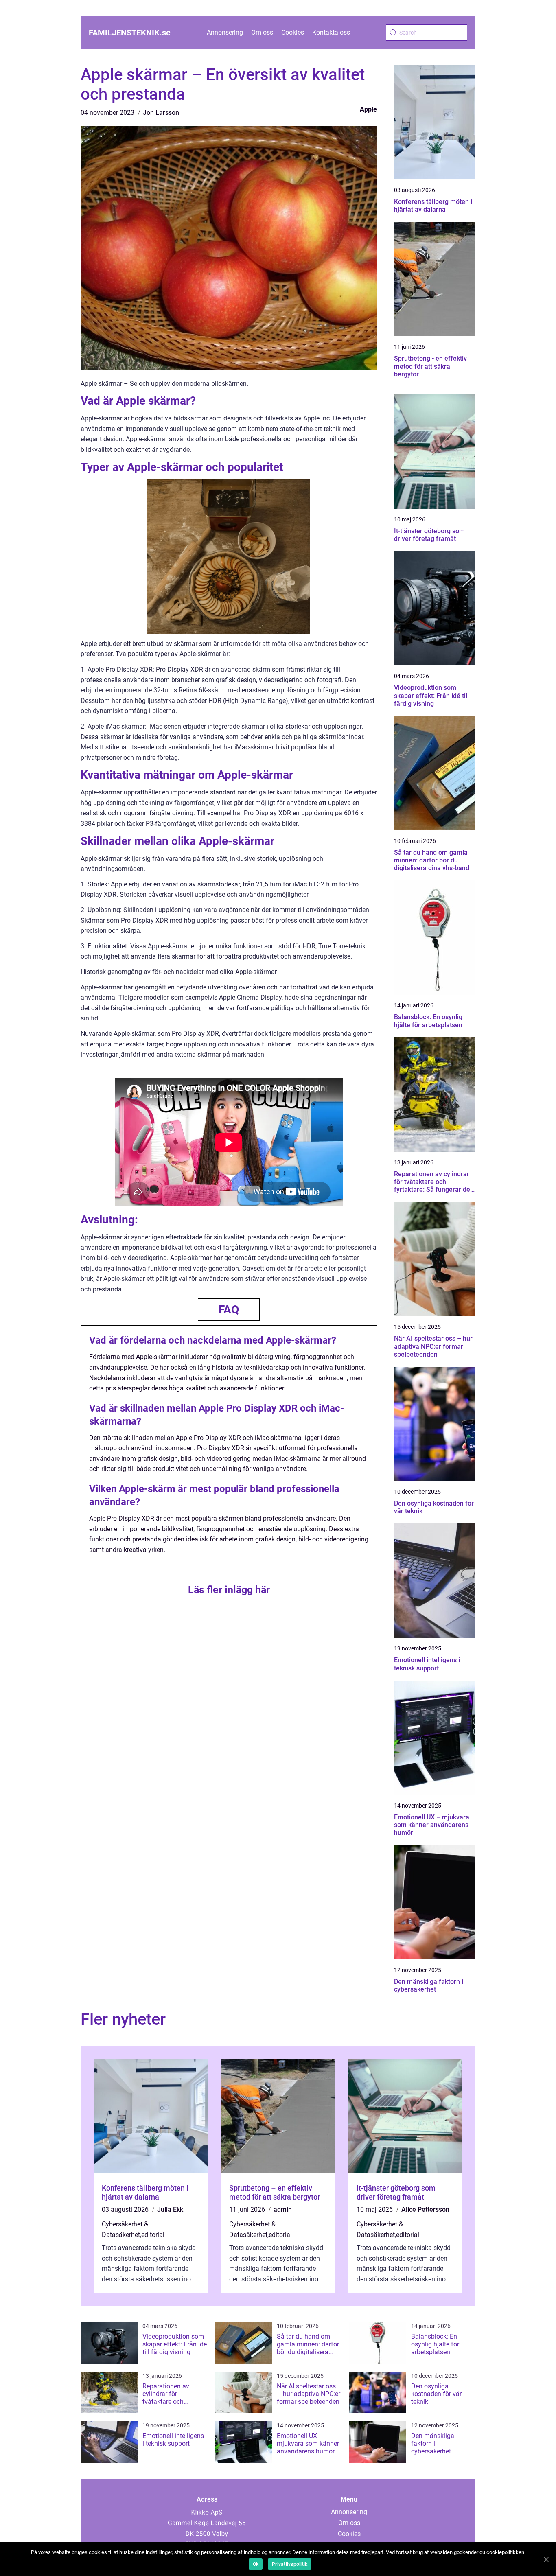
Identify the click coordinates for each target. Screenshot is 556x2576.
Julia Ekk (170, 2209)
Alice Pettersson (425, 2209)
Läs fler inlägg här (229, 1590)
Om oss (262, 32)
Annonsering (225, 32)
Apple (368, 109)
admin (283, 2209)
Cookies (293, 32)
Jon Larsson (161, 113)
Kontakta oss (331, 32)
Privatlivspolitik (290, 2564)
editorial (153, 2235)
